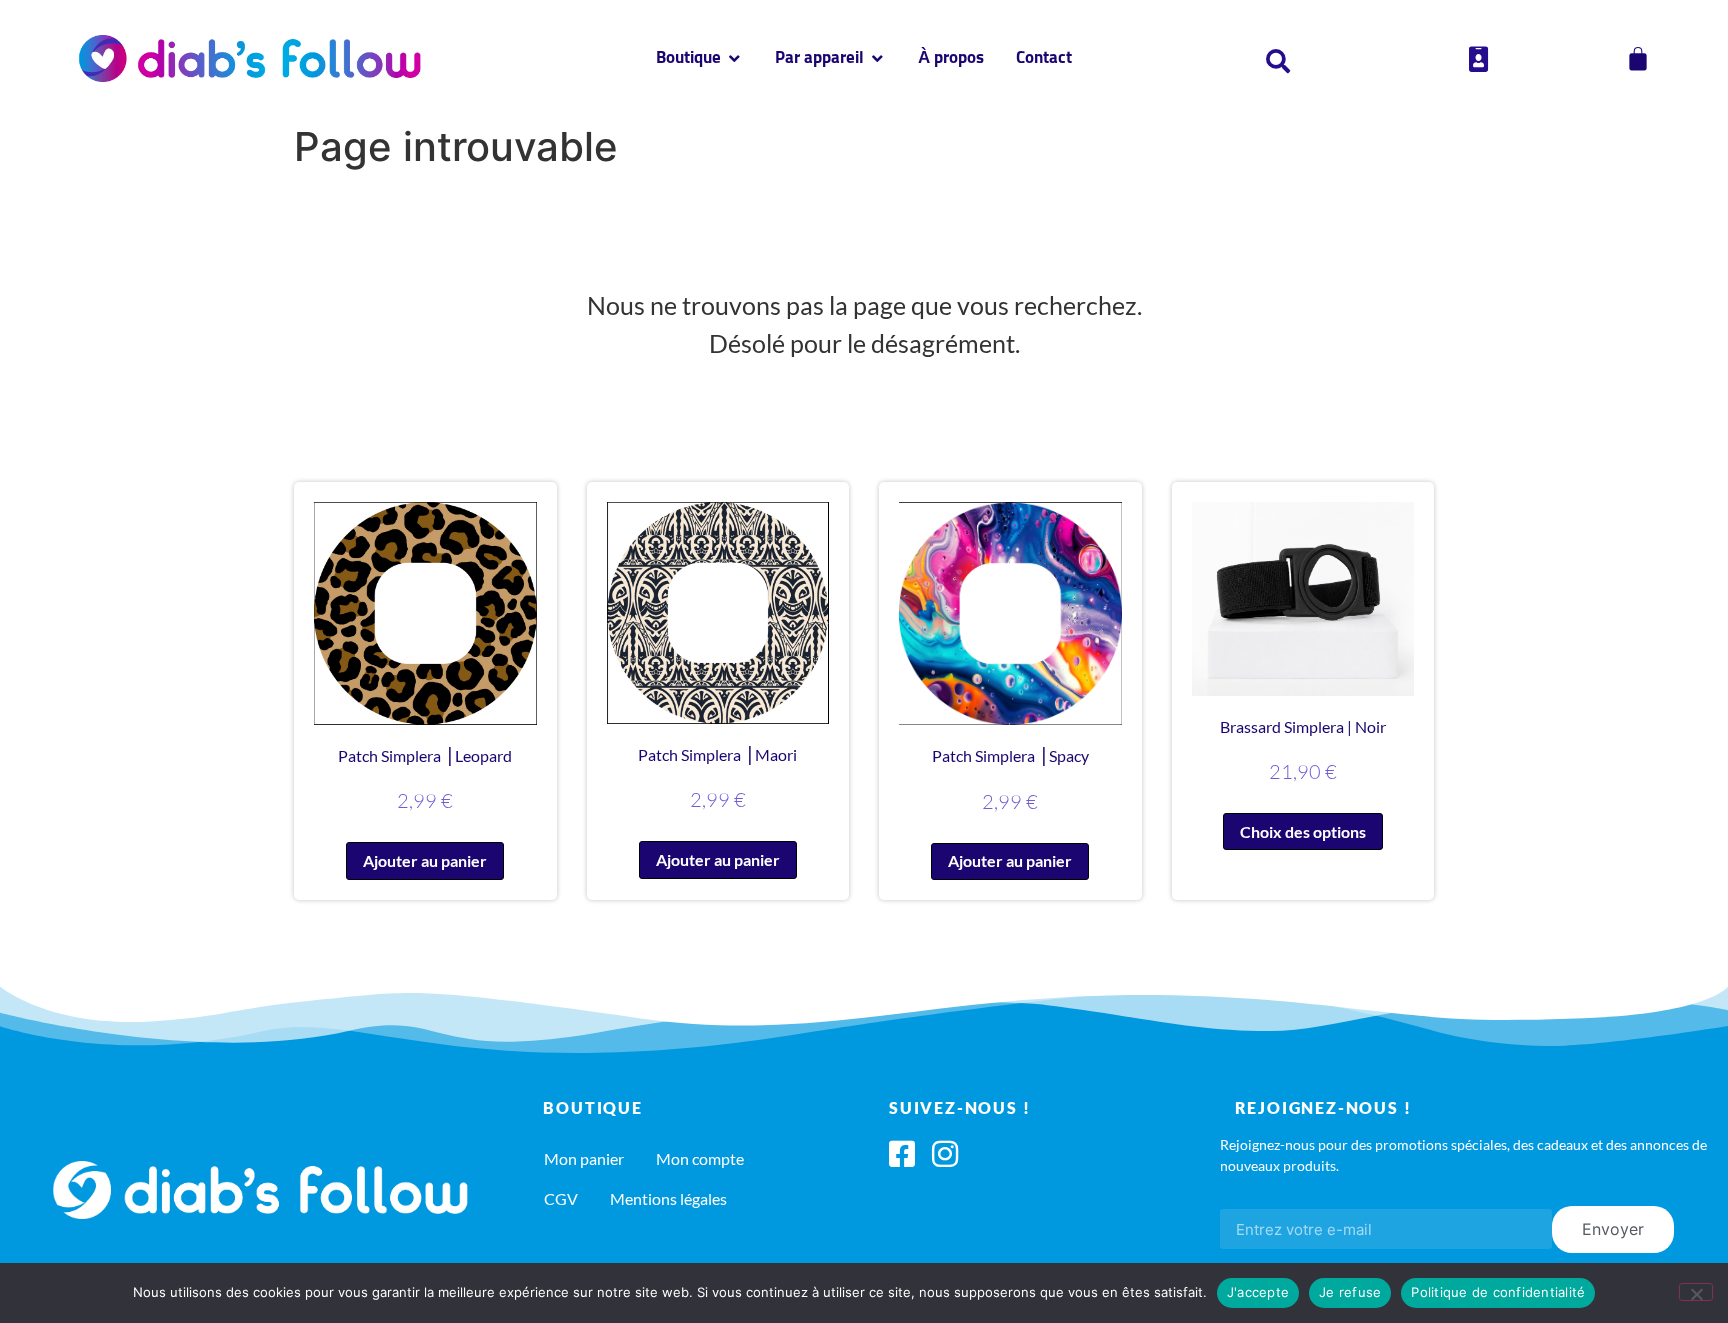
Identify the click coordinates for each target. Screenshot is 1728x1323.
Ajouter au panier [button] (425, 860)
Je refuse (1350, 1292)
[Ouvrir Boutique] (734, 59)
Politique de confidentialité (1498, 1292)
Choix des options (1303, 831)
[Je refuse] (1696, 1292)
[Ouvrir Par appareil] (877, 59)
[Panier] (1638, 59)
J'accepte (1258, 1292)
